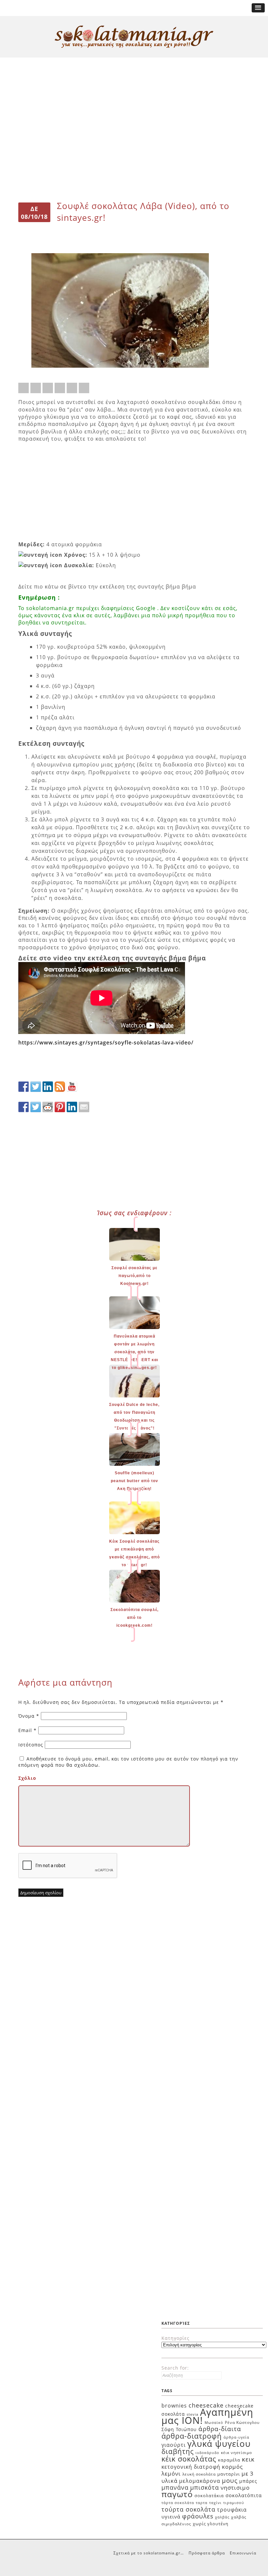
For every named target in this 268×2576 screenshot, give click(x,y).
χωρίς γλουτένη (211, 2524)
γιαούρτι (174, 2445)
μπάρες (248, 2481)
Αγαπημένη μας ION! (207, 2416)
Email (27, 1730)
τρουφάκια (232, 2510)
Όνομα (29, 1716)
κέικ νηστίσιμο (236, 2453)
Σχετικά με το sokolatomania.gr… (149, 2553)
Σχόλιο (27, 1778)
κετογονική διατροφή (191, 2467)
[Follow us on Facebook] (24, 1087)
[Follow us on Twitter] (36, 1087)
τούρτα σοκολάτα (188, 2509)
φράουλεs (198, 2516)
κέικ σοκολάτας (189, 2459)
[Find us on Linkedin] (48, 1087)
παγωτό (177, 2494)
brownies (174, 2406)
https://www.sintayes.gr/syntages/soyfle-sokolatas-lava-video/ (106, 1043)
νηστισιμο (235, 2488)
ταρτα (202, 2503)
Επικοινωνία (243, 2553)
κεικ (248, 2459)
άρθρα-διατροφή (192, 2436)
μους (230, 2480)
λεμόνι (171, 2473)
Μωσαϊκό (214, 2422)
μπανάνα (175, 2487)
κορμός (232, 2467)
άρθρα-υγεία (236, 2437)
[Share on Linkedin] (72, 388)
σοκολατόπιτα (244, 2495)
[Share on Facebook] (24, 388)
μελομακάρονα (200, 2481)
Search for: (175, 2368)
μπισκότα (205, 2487)
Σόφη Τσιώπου (179, 2429)
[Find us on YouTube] (72, 1087)
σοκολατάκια (209, 2496)
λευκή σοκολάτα (199, 2474)
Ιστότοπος (31, 1745)
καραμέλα (229, 2460)
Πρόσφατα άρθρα (207, 2553)
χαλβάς (222, 2517)
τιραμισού (234, 2503)
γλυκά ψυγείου (219, 2444)
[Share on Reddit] (48, 388)
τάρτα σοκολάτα (178, 2503)
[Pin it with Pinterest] (60, 388)
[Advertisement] (134, 82)
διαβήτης (178, 2451)
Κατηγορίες (176, 2338)
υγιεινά (171, 2516)
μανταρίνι (229, 2474)
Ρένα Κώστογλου (242, 2422)
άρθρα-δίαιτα (220, 2429)
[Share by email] (84, 388)
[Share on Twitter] (36, 388)
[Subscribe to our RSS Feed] (60, 1087)
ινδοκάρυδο (207, 2453)
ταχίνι (215, 2503)
